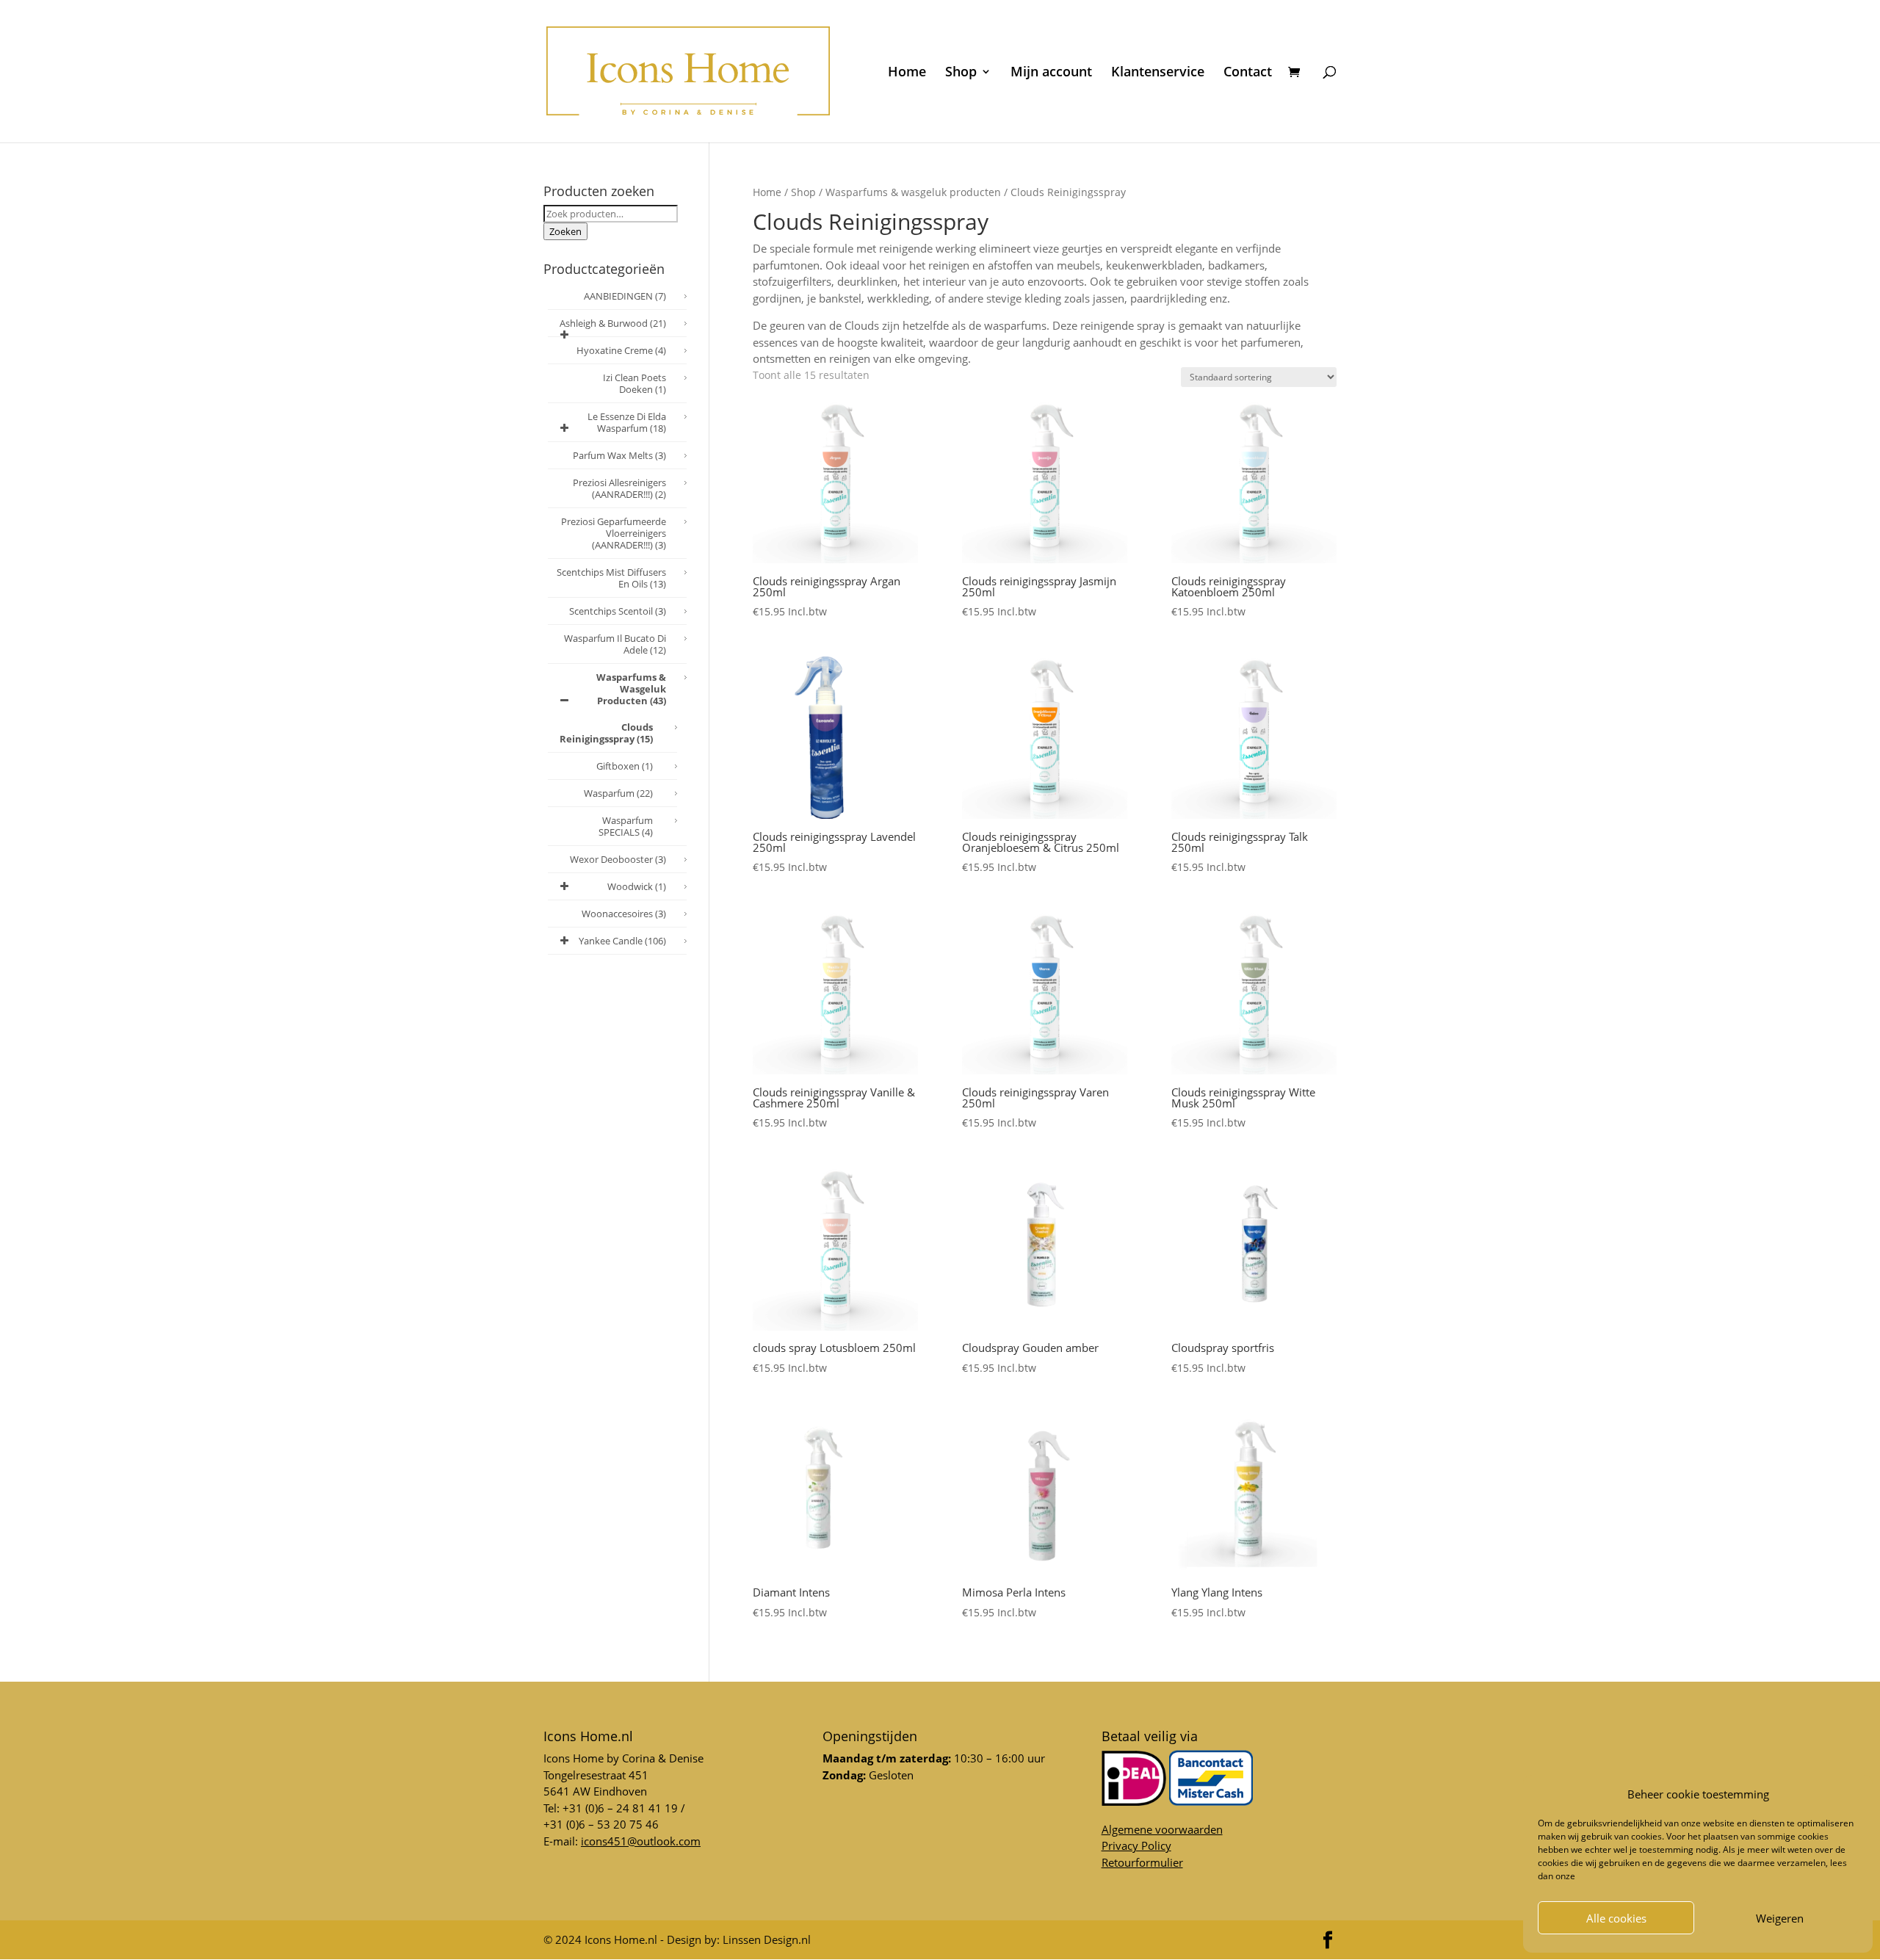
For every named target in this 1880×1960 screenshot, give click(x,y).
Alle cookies (1616, 1918)
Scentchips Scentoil (618, 611)
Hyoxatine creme (621, 350)
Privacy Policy (1136, 1845)
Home (907, 73)
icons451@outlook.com (641, 1841)
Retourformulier (1142, 1862)
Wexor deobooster (618, 859)
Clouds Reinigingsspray (606, 733)
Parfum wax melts (619, 455)
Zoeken (565, 231)
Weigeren (1780, 1918)
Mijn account (1051, 73)
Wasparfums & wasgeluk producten (913, 192)
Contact (1248, 73)
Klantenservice (1158, 73)
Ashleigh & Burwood (613, 323)
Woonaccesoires (624, 914)
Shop (961, 73)
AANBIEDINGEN (625, 296)
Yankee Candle (622, 941)
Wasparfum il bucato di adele (615, 644)
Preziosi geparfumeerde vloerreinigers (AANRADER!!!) (614, 533)
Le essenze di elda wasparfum (627, 422)
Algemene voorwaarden (1162, 1829)
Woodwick (637, 886)
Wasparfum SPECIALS (626, 826)
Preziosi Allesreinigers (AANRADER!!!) (619, 488)
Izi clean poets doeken (634, 383)
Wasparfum (618, 793)
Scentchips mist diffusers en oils (611, 578)
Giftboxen (625, 766)
